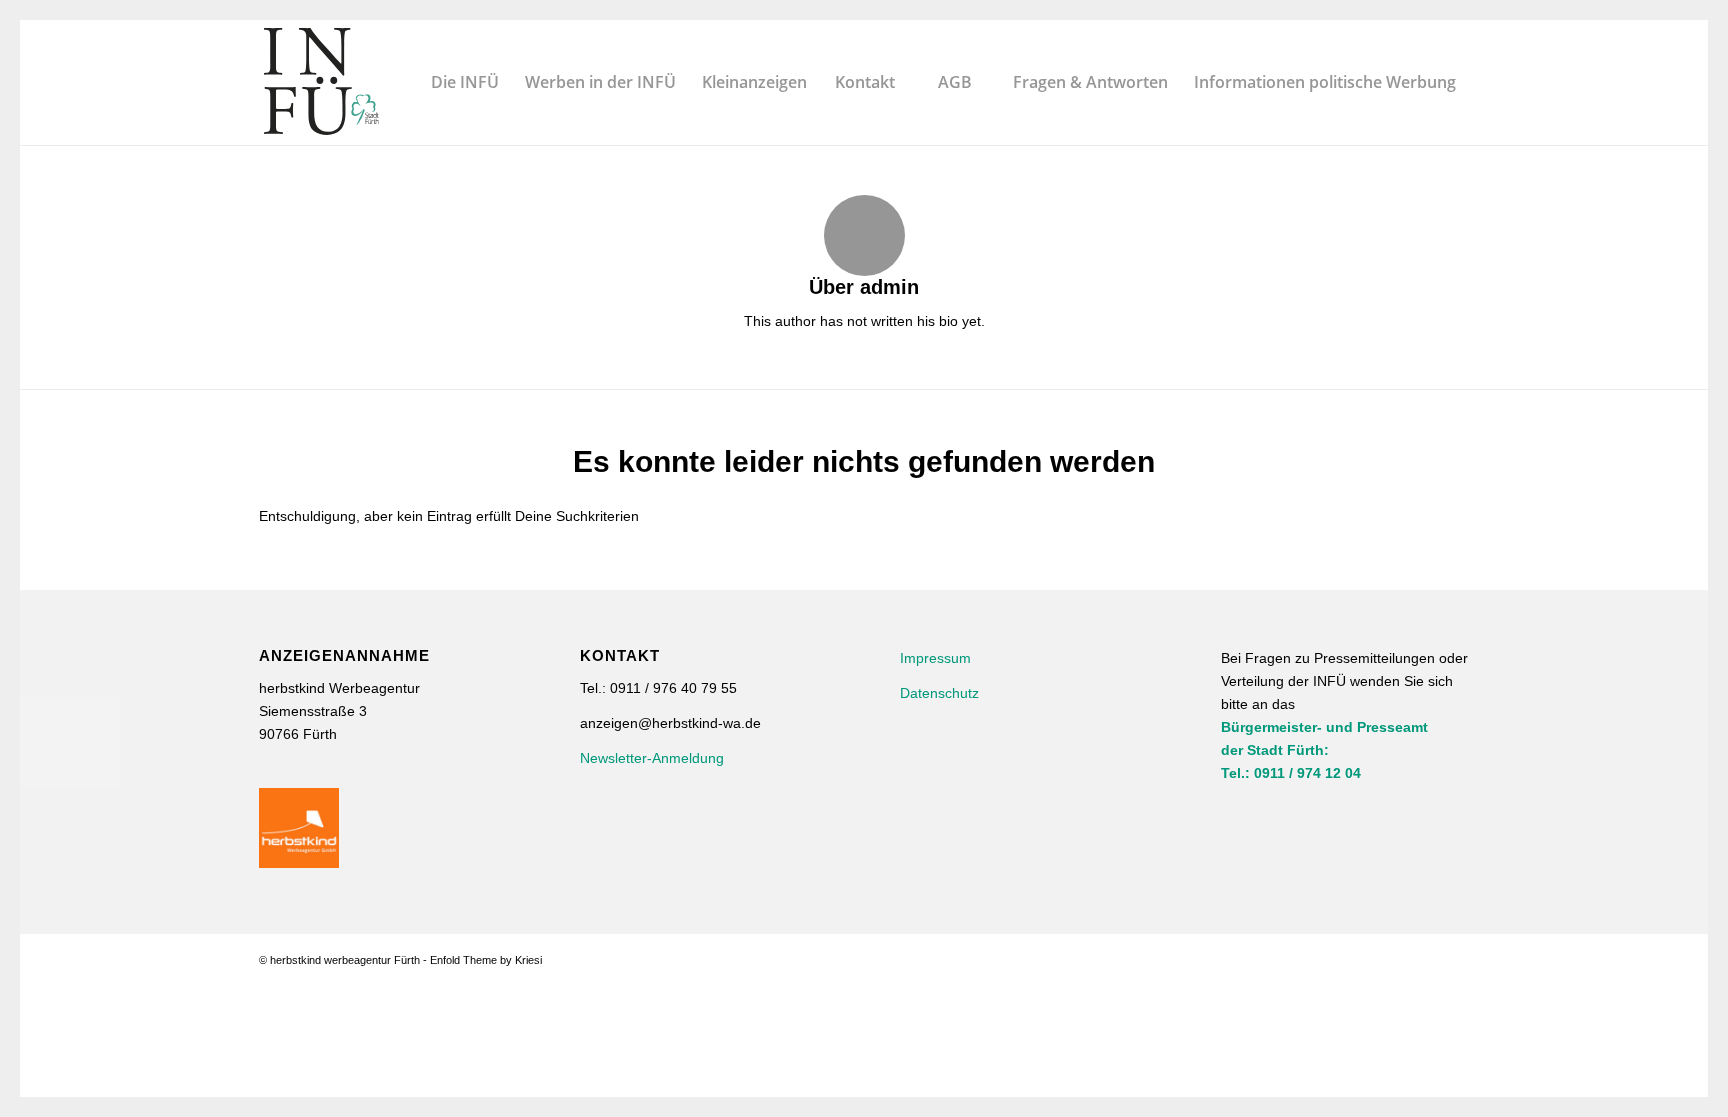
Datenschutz (939, 693)
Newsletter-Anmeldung (652, 758)
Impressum (935, 658)
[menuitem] (465, 82)
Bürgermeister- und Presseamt (1324, 727)
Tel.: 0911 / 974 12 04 (1291, 773)
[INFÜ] (321, 82)
